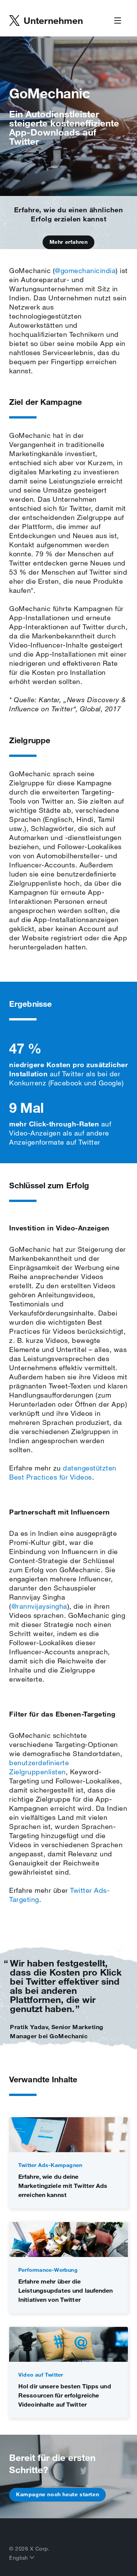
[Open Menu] (118, 21)
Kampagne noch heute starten (57, 2494)
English (19, 2558)
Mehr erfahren (69, 242)
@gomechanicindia (85, 270)
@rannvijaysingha (39, 1606)
